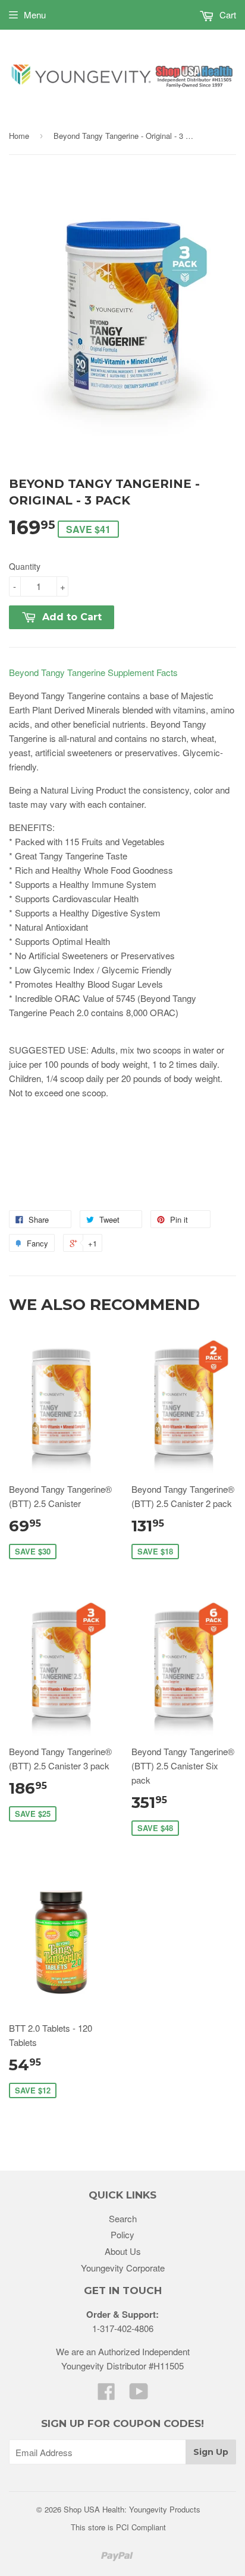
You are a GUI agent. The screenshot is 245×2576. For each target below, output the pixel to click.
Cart (227, 15)
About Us (123, 2251)
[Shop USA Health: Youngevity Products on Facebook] (106, 2395)
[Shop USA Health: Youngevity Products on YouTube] (139, 2395)
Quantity (25, 566)
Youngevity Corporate (123, 2268)
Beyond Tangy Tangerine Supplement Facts (93, 672)
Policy (122, 2234)
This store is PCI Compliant (118, 2527)
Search (123, 2218)
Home (19, 136)
